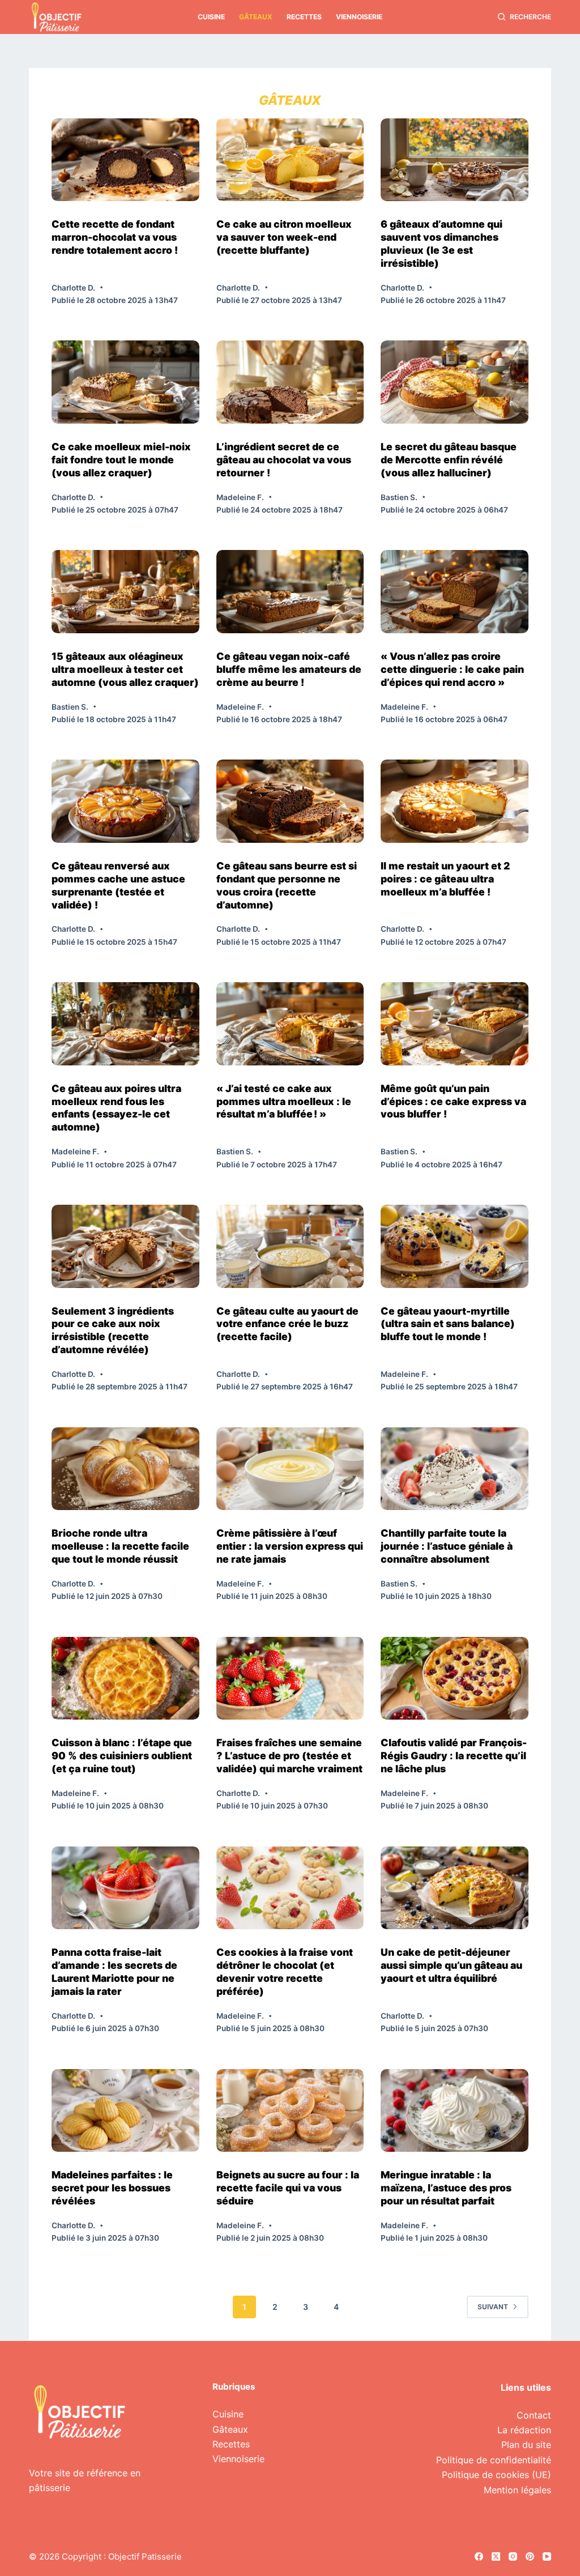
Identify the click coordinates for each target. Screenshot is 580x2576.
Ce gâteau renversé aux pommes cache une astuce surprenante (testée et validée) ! (118, 885)
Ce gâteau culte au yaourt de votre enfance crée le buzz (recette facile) (287, 1324)
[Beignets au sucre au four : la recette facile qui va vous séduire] (290, 2111)
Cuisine (211, 17)
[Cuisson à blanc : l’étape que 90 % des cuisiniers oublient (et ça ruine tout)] (125, 1679)
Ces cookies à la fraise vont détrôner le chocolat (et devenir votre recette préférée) (285, 1972)
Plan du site (526, 2445)
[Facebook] (479, 2556)
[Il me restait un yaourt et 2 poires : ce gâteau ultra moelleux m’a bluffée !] (455, 801)
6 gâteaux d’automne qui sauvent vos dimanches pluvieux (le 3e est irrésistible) (442, 244)
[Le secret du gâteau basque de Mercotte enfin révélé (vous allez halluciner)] (455, 382)
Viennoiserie (359, 17)
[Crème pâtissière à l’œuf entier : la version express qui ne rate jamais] (290, 1469)
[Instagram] (513, 2556)
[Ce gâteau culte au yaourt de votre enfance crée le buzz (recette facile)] (290, 1246)
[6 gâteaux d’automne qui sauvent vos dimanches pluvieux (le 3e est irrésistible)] (455, 160)
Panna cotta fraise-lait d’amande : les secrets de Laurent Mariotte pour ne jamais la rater (114, 1972)
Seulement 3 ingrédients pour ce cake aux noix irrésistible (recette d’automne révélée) (113, 1330)
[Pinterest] (530, 2556)
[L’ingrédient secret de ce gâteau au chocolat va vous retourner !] (290, 382)
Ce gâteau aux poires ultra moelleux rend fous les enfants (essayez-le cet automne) (116, 1108)
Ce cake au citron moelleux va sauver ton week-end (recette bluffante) (284, 237)
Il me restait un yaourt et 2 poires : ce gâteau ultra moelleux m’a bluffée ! (445, 879)
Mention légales (517, 2490)
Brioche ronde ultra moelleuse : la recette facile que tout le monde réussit (120, 1546)
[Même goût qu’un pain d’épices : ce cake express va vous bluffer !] (455, 1024)
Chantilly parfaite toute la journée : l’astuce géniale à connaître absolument (447, 1546)
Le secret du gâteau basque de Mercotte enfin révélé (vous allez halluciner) (449, 460)
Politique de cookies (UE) (496, 2475)
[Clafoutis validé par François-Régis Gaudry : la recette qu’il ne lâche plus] (455, 1679)
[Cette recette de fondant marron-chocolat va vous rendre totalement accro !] (125, 160)
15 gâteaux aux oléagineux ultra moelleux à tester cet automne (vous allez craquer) (125, 669)
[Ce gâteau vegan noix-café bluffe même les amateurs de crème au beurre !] (290, 592)
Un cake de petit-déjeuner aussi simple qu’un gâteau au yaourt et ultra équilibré (451, 1965)
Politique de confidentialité (494, 2460)
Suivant (493, 2307)
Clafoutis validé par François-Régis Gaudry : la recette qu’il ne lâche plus (454, 1756)
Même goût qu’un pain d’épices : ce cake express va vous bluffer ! (453, 1101)
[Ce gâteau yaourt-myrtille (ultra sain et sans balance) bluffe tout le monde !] (455, 1246)
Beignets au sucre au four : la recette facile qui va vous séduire (288, 2188)
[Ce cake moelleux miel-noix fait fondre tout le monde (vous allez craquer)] (125, 382)
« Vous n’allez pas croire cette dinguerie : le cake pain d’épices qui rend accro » (452, 669)
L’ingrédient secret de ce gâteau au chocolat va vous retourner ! (284, 460)
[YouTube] (547, 2556)
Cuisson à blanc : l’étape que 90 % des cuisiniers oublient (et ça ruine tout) (122, 1756)
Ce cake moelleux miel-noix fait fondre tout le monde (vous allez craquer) (121, 460)
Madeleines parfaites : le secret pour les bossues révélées (112, 2188)
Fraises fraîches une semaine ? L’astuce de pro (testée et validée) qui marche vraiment (289, 1756)
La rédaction (524, 2430)
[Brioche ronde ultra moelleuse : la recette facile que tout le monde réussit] (125, 1469)
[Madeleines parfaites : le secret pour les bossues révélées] (125, 2111)
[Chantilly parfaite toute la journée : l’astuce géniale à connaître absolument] (455, 1469)
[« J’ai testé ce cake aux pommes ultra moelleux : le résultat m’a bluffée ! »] (290, 1024)
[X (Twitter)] (496, 2556)
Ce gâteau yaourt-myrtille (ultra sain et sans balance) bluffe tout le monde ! (448, 1324)
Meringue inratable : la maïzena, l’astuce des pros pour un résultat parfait (446, 2188)
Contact (534, 2415)
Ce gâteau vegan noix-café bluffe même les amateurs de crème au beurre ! (289, 669)
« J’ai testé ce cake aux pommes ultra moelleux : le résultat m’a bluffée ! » (284, 1101)
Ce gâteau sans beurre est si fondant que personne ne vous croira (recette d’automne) (287, 885)
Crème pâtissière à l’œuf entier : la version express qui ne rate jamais (290, 1546)
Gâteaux (256, 17)
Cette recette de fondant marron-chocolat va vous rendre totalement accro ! (115, 237)
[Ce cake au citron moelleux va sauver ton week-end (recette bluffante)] (290, 160)
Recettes (304, 17)
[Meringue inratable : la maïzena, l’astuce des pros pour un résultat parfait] (455, 2111)
